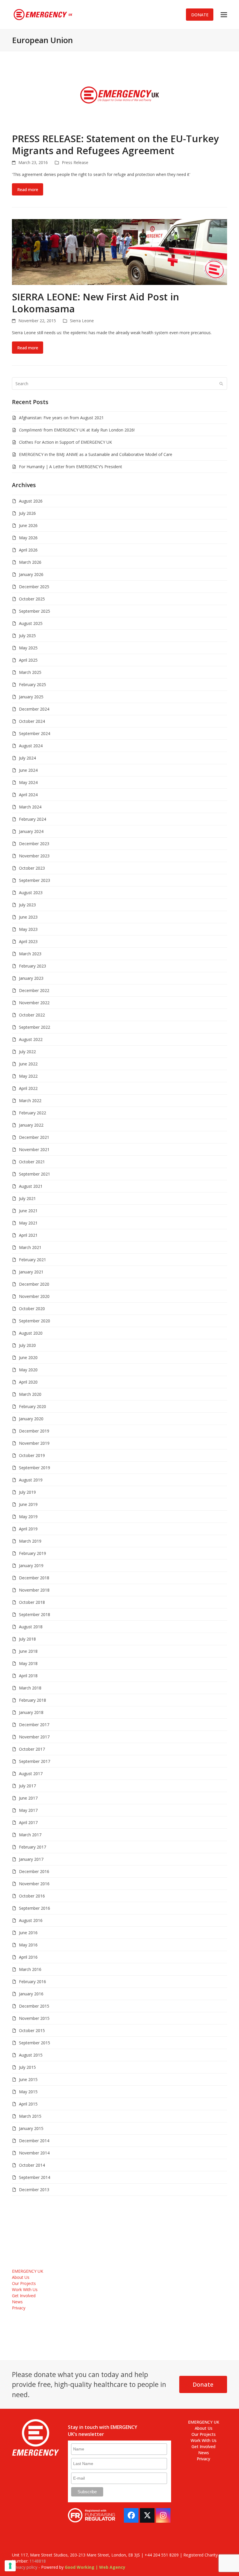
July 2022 (27, 1052)
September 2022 (35, 1027)
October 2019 (32, 1455)
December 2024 (34, 709)
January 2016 (31, 1994)
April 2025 (28, 660)
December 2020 (34, 1284)
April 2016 (28, 1957)
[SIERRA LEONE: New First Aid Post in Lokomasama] (119, 252)
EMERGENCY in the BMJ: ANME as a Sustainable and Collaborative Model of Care (96, 454)
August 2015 (31, 2055)
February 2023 (32, 966)
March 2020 (30, 1394)
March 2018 (30, 1688)
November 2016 (34, 1884)
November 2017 (34, 1737)
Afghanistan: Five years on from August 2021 (61, 418)
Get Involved (24, 2296)
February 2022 (32, 1113)
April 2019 (28, 1529)
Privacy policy (25, 2567)
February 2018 (32, 1700)
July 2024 (27, 758)
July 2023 (27, 905)
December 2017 (34, 1725)
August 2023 (31, 893)
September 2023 (35, 880)
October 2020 (32, 1309)
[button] (224, 15)
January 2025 (31, 697)
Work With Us (25, 2289)
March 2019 (30, 1541)
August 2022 (31, 1039)
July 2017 (27, 1786)
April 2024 (28, 795)
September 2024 (35, 733)
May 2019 (28, 1517)
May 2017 (28, 1810)
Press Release (75, 162)
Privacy (19, 2308)
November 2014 (34, 2153)
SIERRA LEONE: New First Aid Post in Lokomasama (95, 303)
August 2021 (31, 1186)
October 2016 (32, 1896)
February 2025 (32, 684)
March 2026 (30, 562)
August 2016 (31, 1920)
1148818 (38, 2561)
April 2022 (28, 1088)
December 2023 (34, 844)
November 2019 (34, 1443)
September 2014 (35, 2177)
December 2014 (34, 2141)
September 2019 (35, 1468)
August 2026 (31, 501)
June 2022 (28, 1064)
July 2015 (27, 2067)
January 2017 (31, 1859)
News (17, 2302)
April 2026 (28, 550)
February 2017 (32, 1847)
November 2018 (34, 1590)
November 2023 (34, 856)
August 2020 (31, 1333)
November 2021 (34, 1149)
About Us (21, 2277)
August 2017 (31, 1774)
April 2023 (28, 941)
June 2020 (28, 1357)
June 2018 (28, 1651)
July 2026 (27, 513)
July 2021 (27, 1198)
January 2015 (31, 2128)
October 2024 (32, 721)
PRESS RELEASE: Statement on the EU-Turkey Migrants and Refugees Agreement (115, 145)
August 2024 (31, 746)
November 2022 (34, 1003)
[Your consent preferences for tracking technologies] (10, 2566)
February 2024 (32, 819)
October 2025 (32, 599)
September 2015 (35, 2043)
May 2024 (28, 782)
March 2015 (30, 2116)
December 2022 (34, 990)
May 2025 (28, 648)
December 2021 (34, 1137)
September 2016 (35, 1908)
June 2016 (28, 1933)
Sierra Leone (82, 321)
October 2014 (32, 2165)
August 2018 (31, 1627)
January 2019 (31, 1565)
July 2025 (27, 636)
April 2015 (28, 2104)
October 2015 (32, 2030)
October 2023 (32, 868)
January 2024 (31, 831)
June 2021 (28, 1211)
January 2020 (31, 1419)
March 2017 (30, 1835)
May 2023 (28, 929)
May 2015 (28, 2092)
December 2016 (34, 1871)
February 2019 (32, 1553)
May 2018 (28, 1663)
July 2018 (27, 1639)
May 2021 (28, 1223)
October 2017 (32, 1749)
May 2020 (28, 1370)
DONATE (200, 15)
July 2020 (27, 1345)
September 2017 (35, 1761)
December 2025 (34, 587)
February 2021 (32, 1260)
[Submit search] (221, 384)
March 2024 (30, 807)
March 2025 (30, 672)
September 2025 (35, 611)
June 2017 (28, 1798)
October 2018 (32, 1602)
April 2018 (28, 1676)
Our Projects (24, 2283)
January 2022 (31, 1125)
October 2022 (32, 1015)
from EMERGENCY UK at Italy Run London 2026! (77, 430)
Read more (28, 190)
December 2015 (34, 2006)
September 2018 (35, 1614)
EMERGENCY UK (28, 2271)
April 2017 (28, 1822)
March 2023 (30, 954)
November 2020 (34, 1296)
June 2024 (28, 770)
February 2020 (32, 1406)
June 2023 (28, 917)
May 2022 (28, 1076)
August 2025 (31, 623)
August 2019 (31, 1480)
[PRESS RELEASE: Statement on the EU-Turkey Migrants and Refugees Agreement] (119, 94)
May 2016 (28, 1945)
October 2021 (32, 1162)
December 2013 (34, 2190)
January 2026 (31, 574)
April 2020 (28, 1382)
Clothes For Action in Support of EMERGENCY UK (65, 442)
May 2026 (28, 538)
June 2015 (28, 2079)
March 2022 (30, 1101)
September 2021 (35, 1174)
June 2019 (28, 1504)
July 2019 (27, 1492)
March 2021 (30, 1247)
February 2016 (32, 1982)
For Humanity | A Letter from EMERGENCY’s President (71, 467)
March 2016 (30, 1969)
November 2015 (34, 2018)
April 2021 (28, 1235)
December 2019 (34, 1431)
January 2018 (31, 1712)
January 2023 (31, 978)
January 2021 (31, 1272)
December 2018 (34, 1578)
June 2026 (28, 525)
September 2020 (35, 1321)
